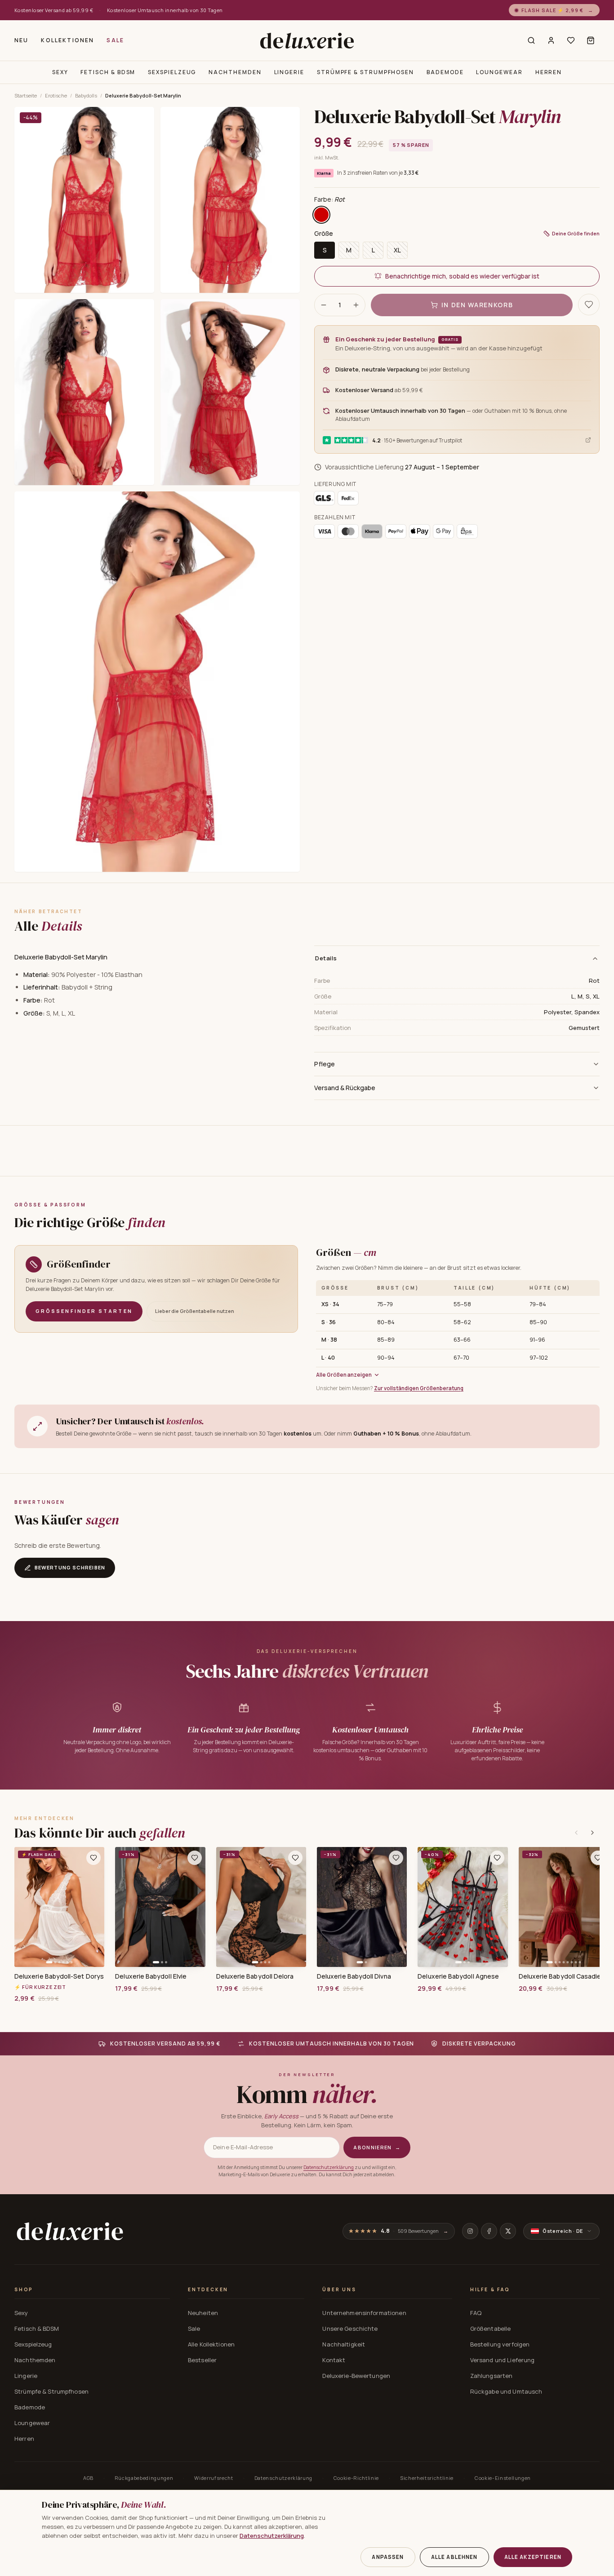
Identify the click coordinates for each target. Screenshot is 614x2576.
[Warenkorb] (591, 40)
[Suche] (531, 40)
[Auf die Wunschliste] (589, 305)
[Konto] (551, 40)
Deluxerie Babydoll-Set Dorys (59, 1976)
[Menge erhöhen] (356, 305)
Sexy (60, 72)
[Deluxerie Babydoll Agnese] (463, 1907)
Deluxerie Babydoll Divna (354, 1976)
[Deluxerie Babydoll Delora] (261, 1907)
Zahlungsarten (492, 2376)
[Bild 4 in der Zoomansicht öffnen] (230, 392)
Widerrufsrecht (214, 2478)
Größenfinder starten (84, 1311)
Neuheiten (203, 2313)
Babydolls (86, 95)
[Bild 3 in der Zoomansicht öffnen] (84, 392)
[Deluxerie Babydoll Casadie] (564, 1907)
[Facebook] (489, 2231)
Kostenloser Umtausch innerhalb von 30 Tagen (165, 10)
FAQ (476, 2313)
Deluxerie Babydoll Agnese (458, 1976)
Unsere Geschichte (350, 2329)
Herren (549, 72)
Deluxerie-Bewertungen (356, 2376)
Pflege (325, 1064)
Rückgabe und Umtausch (506, 2391)
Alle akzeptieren (533, 2557)
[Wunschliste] (571, 40)
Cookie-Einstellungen (503, 2478)
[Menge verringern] (324, 305)
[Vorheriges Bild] (24, 1907)
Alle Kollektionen (211, 2344)
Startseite (26, 95)
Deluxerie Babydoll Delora (255, 1976)
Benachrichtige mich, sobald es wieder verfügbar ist (462, 276)
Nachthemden (235, 72)
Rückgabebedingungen (144, 2478)
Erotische (56, 95)
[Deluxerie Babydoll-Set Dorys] (59, 1907)
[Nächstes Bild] (94, 1907)
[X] (508, 2231)
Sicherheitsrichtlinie (427, 2478)
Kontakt (334, 2360)
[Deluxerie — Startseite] (307, 40)
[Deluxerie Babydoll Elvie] (160, 1907)
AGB (88, 2478)
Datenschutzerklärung (329, 2167)
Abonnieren (377, 2147)
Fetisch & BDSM (108, 72)
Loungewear (499, 72)
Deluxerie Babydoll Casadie (560, 1976)
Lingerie (289, 72)
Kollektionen (67, 40)
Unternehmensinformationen (364, 2313)
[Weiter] (592, 1833)
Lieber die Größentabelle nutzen (195, 1311)
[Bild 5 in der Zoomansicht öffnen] (157, 682)
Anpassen (388, 2557)
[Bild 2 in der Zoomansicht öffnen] (230, 200)
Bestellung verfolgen (500, 2344)
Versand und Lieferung (503, 2360)
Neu (21, 40)
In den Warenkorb (477, 305)
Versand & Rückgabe (345, 1088)
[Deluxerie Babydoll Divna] (362, 1907)
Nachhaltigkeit (344, 2344)
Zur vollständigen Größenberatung (419, 1388)
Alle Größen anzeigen (344, 1375)
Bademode (445, 72)
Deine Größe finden (576, 233)
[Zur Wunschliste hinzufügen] (93, 1858)
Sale (115, 40)
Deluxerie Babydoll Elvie (151, 1976)
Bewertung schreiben (70, 1567)
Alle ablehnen (454, 2557)
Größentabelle (491, 2329)
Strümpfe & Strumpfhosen (365, 72)
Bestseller (202, 2360)
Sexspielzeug (172, 72)
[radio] (321, 215)
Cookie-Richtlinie (356, 2478)
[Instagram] (470, 2231)
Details (326, 958)
